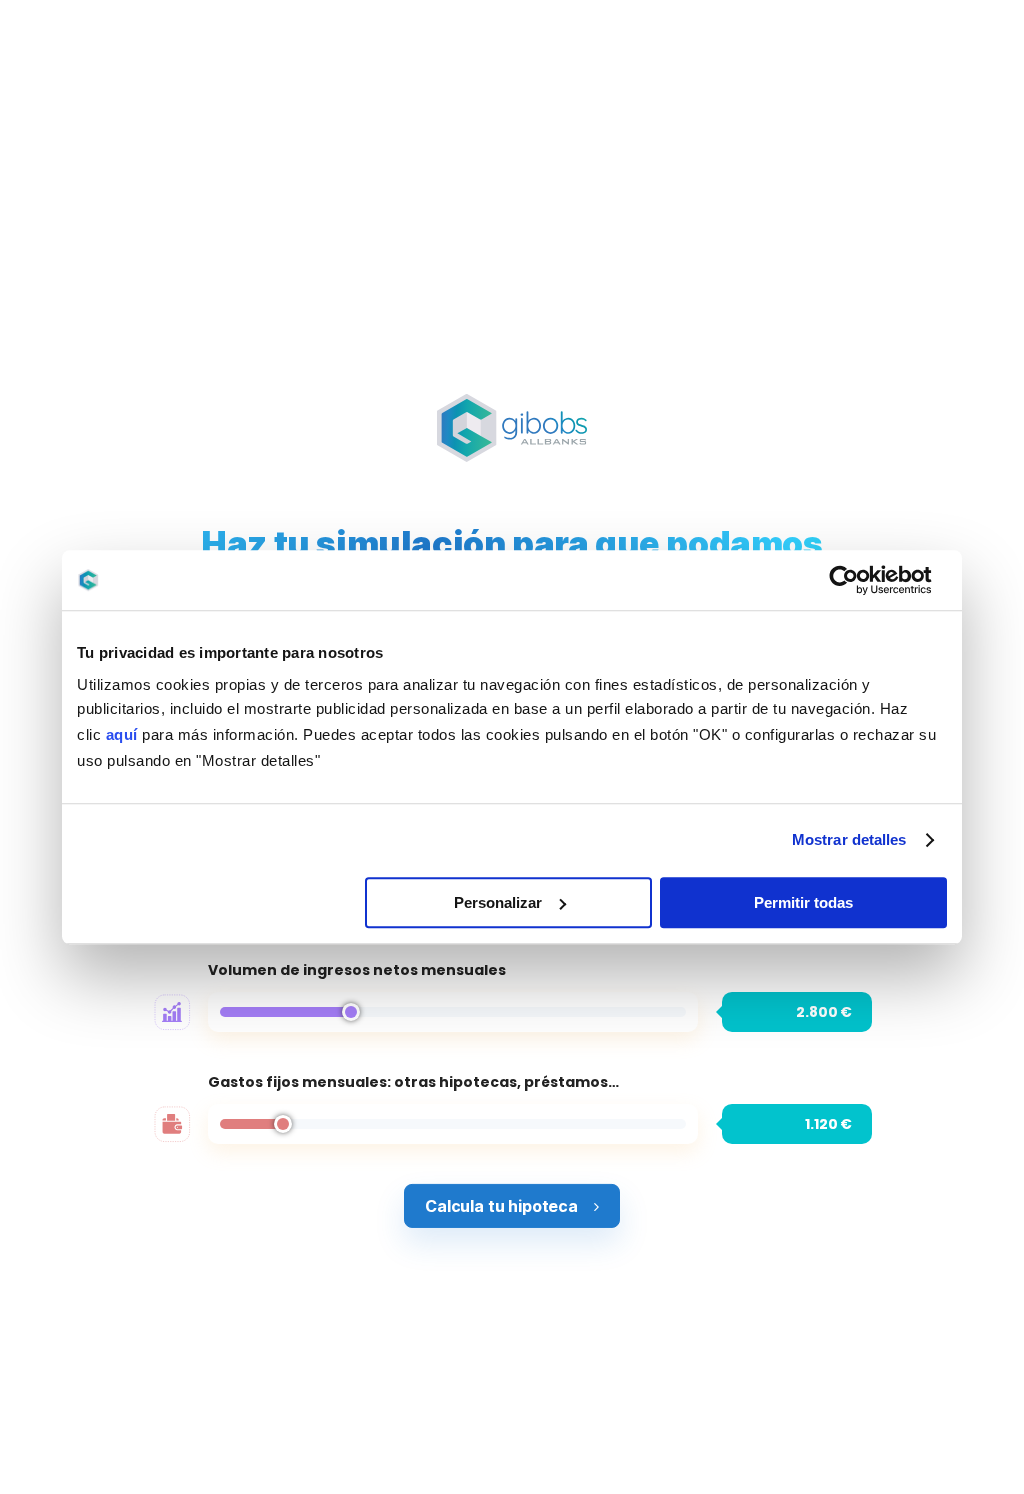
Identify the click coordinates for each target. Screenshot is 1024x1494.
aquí (122, 734)
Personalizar (498, 902)
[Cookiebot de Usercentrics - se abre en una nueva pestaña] (859, 580)
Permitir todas (803, 902)
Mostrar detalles (849, 839)
